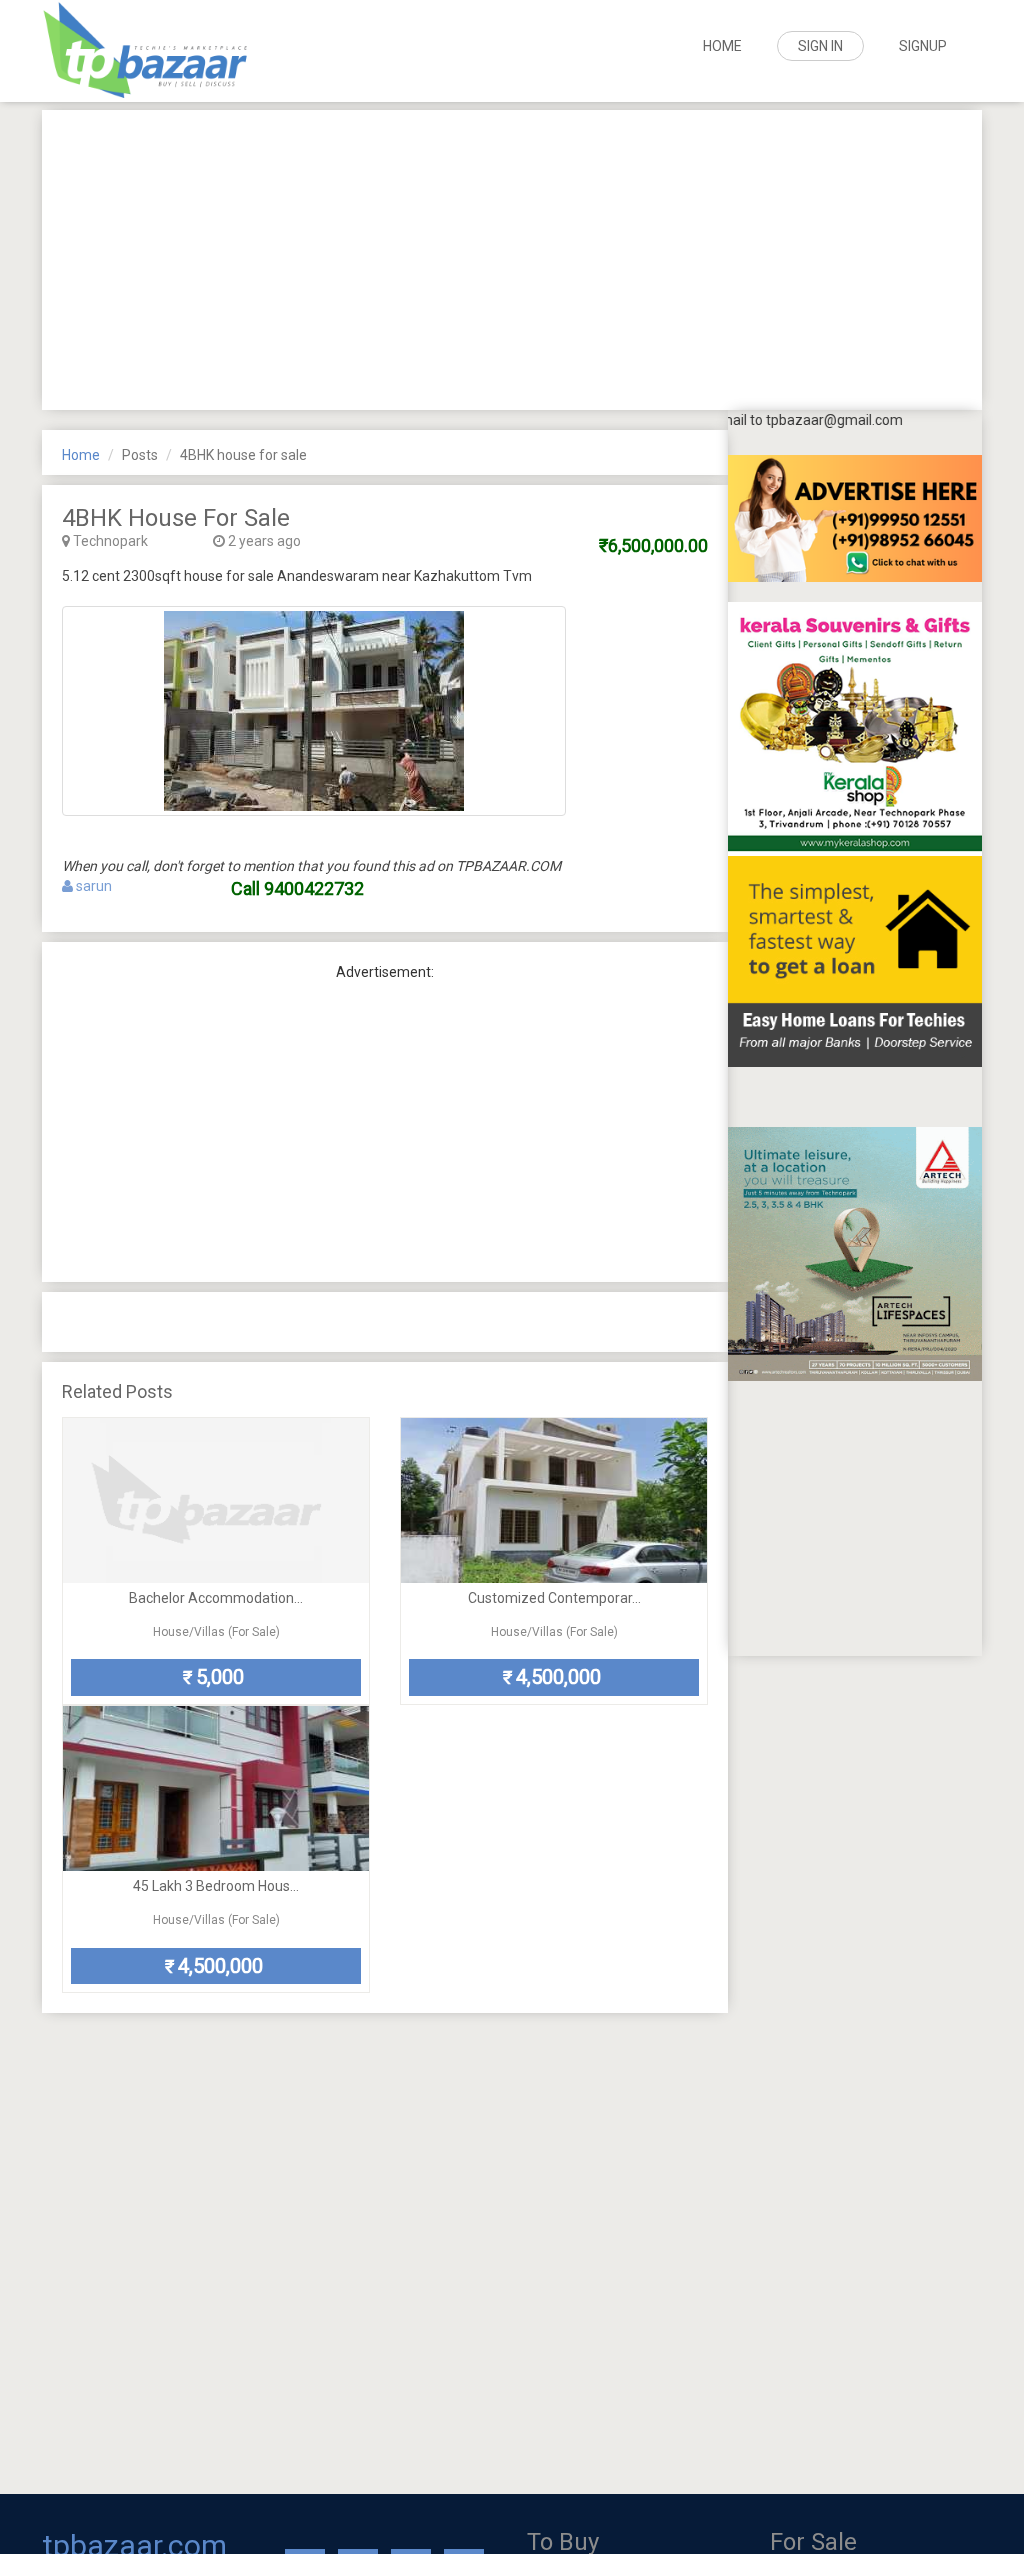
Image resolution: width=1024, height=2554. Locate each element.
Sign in (820, 46)
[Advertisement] (512, 260)
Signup (923, 46)
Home (722, 46)
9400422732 (314, 888)
